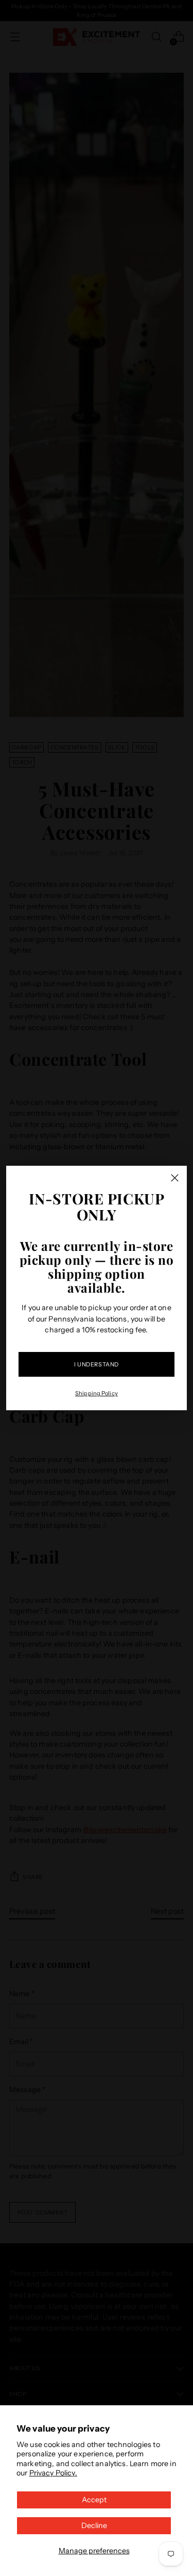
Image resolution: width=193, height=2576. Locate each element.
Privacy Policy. (53, 2473)
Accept (94, 2500)
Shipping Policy (97, 1393)
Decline (94, 2525)
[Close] (175, 1178)
